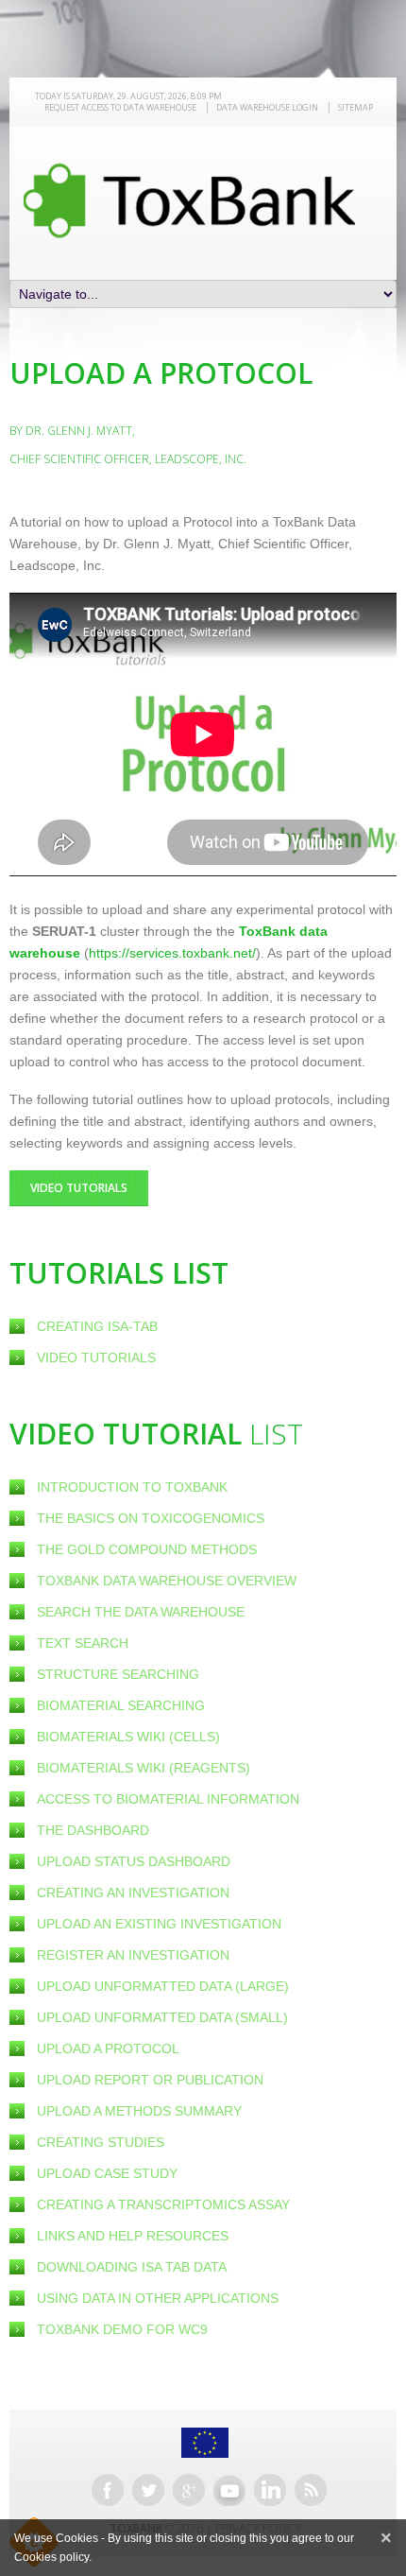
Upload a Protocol (108, 2049)
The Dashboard (93, 1830)
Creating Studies (101, 2142)
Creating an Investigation (133, 1893)
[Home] (189, 200)
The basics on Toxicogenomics (151, 1518)
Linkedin (270, 2490)
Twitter (148, 2490)
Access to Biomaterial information (168, 1799)
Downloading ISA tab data (132, 2267)
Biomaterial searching (121, 1705)
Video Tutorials (96, 1357)
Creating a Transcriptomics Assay (163, 2204)
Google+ (189, 2490)
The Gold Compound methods (147, 1549)
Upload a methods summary (139, 2111)
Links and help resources (133, 2236)
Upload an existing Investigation (159, 1924)
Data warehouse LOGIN (267, 107)
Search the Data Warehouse (141, 1612)
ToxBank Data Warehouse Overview (167, 1581)
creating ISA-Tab (97, 1326)
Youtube (229, 2490)
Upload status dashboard (134, 1861)
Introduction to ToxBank (132, 1487)
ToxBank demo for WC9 (122, 2329)
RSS (311, 2490)
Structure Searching (118, 1674)
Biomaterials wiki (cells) (128, 1737)
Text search (83, 1643)
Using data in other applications (158, 2298)
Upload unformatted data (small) (162, 2017)
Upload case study (107, 2173)
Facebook (108, 2490)
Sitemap (355, 107)
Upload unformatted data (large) (163, 1986)
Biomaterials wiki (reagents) (144, 1768)
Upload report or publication (150, 2080)
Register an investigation (133, 1955)
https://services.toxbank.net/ (172, 953)
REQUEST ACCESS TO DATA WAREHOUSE (120, 107)
